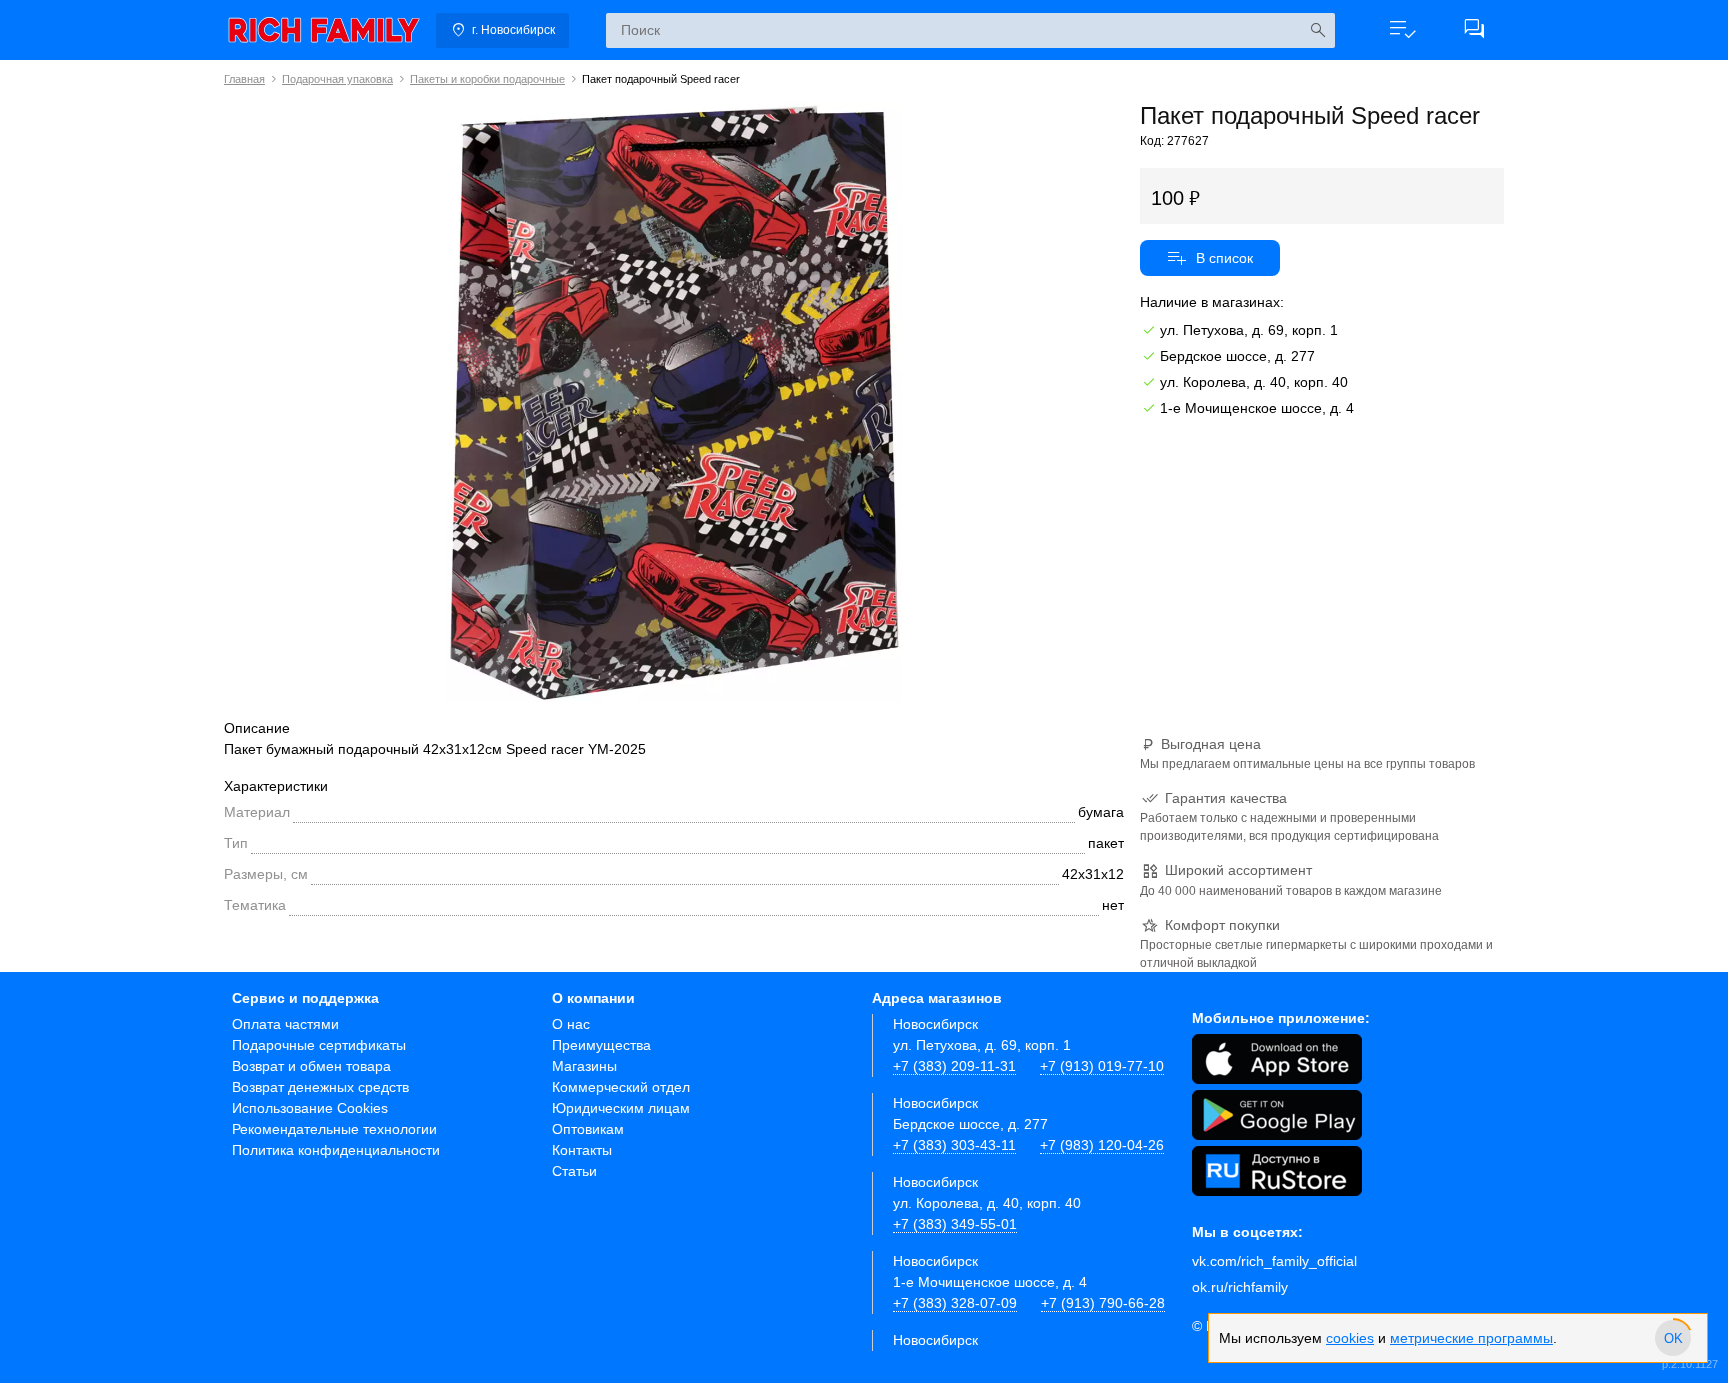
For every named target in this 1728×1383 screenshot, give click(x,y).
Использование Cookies (310, 1108)
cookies (1350, 1338)
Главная (244, 79)
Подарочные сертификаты (319, 1045)
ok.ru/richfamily (1240, 1287)
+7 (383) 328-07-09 (955, 1303)
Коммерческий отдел (621, 1087)
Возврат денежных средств (320, 1087)
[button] (1402, 30)
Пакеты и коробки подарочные (487, 79)
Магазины (584, 1066)
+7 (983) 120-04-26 (1102, 1145)
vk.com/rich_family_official (1274, 1261)
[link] (324, 30)
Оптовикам (588, 1129)
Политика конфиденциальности (336, 1150)
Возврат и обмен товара (311, 1066)
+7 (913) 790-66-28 (1103, 1303)
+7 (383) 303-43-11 (954, 1145)
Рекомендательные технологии (334, 1129)
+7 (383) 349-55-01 (955, 1224)
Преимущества (601, 1045)
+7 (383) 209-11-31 (954, 1066)
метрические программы (1471, 1338)
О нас (571, 1024)
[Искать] (1317, 30)
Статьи (574, 1171)
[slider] (1673, 1338)
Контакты (582, 1150)
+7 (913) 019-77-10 (1102, 1066)
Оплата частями (285, 1024)
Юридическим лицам (621, 1108)
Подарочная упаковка (337, 79)
